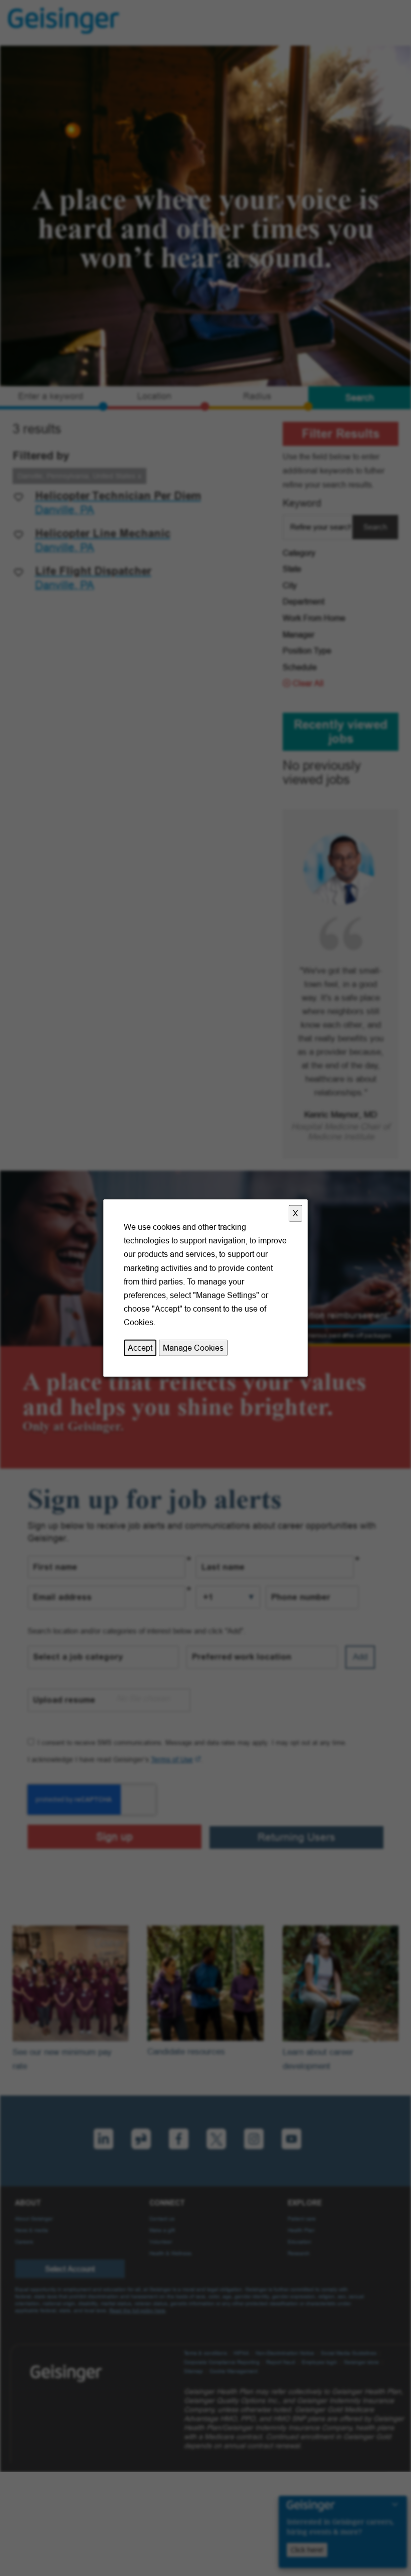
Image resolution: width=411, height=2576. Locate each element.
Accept (140, 1347)
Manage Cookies (193, 1347)
